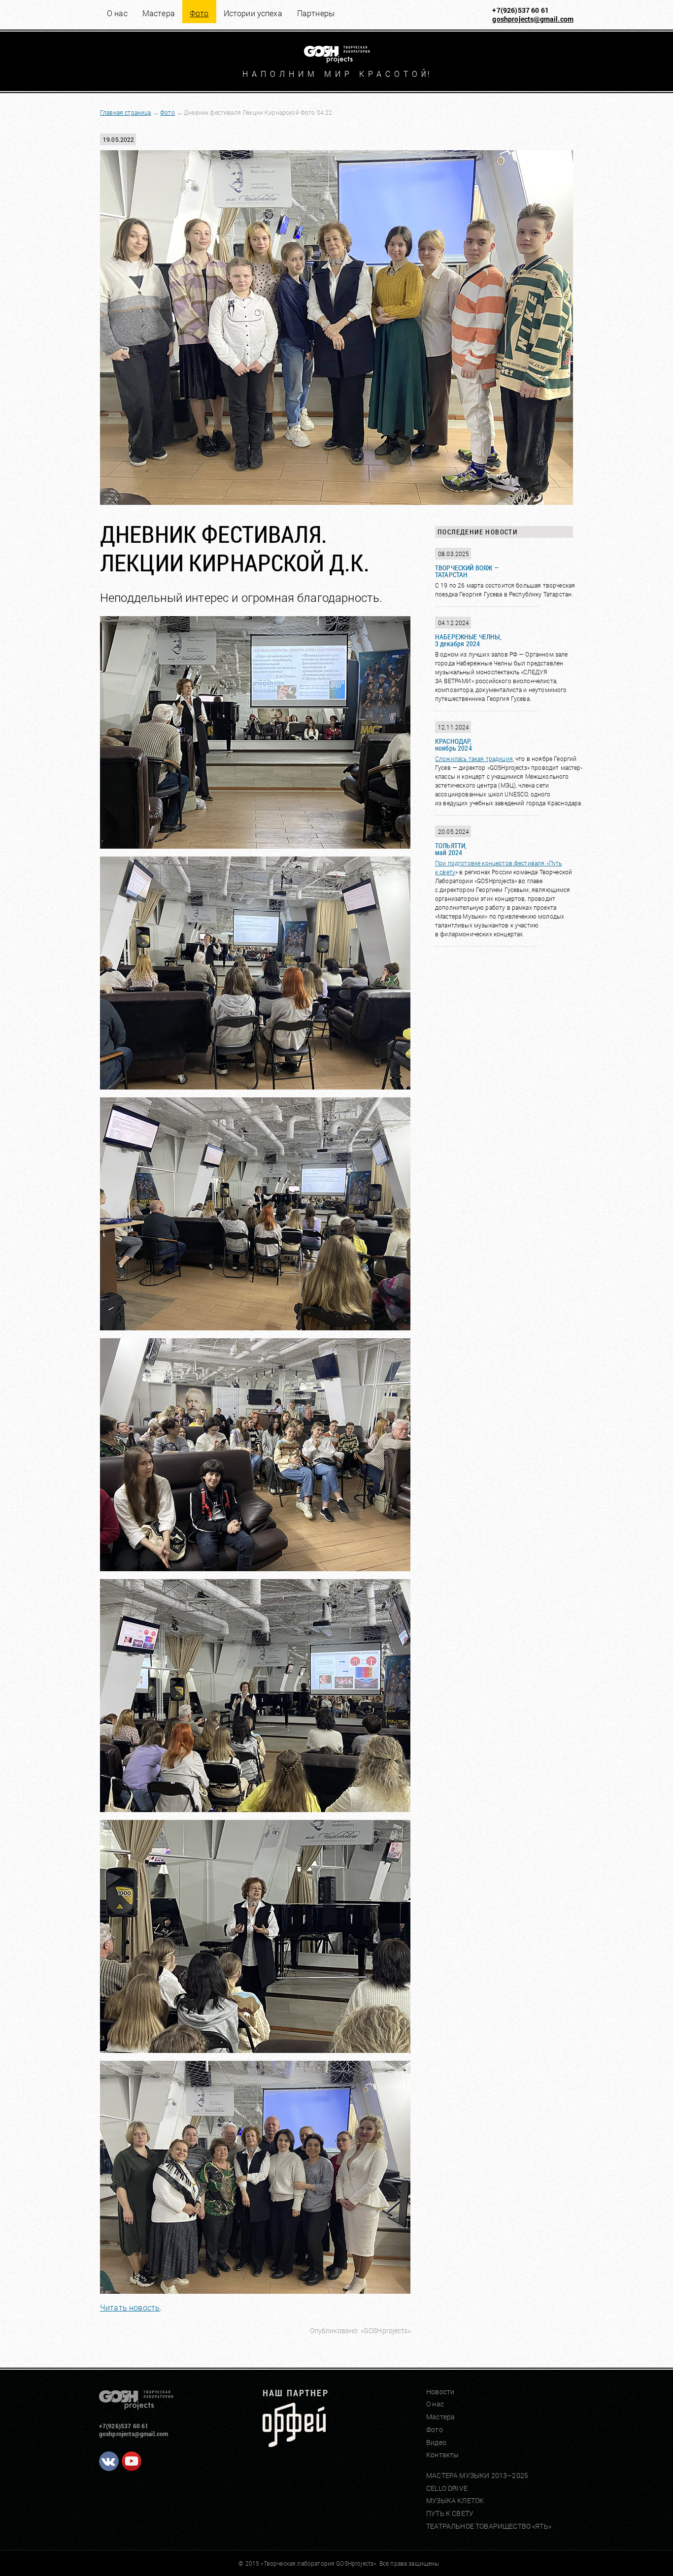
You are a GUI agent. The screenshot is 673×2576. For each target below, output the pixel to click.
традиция (499, 759)
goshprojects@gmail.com (533, 19)
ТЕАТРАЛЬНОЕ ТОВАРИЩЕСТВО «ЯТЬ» (489, 2526)
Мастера (159, 13)
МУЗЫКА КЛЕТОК (455, 2500)
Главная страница (126, 112)
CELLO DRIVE (447, 2488)
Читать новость (130, 2307)
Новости (440, 2392)
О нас (117, 13)
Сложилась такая (460, 759)
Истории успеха (253, 13)
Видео (436, 2442)
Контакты (442, 2455)
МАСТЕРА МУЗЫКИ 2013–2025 (477, 2475)
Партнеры (316, 13)
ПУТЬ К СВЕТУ (450, 2513)
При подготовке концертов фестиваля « (492, 863)
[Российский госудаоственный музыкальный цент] (294, 2444)
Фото (168, 112)
